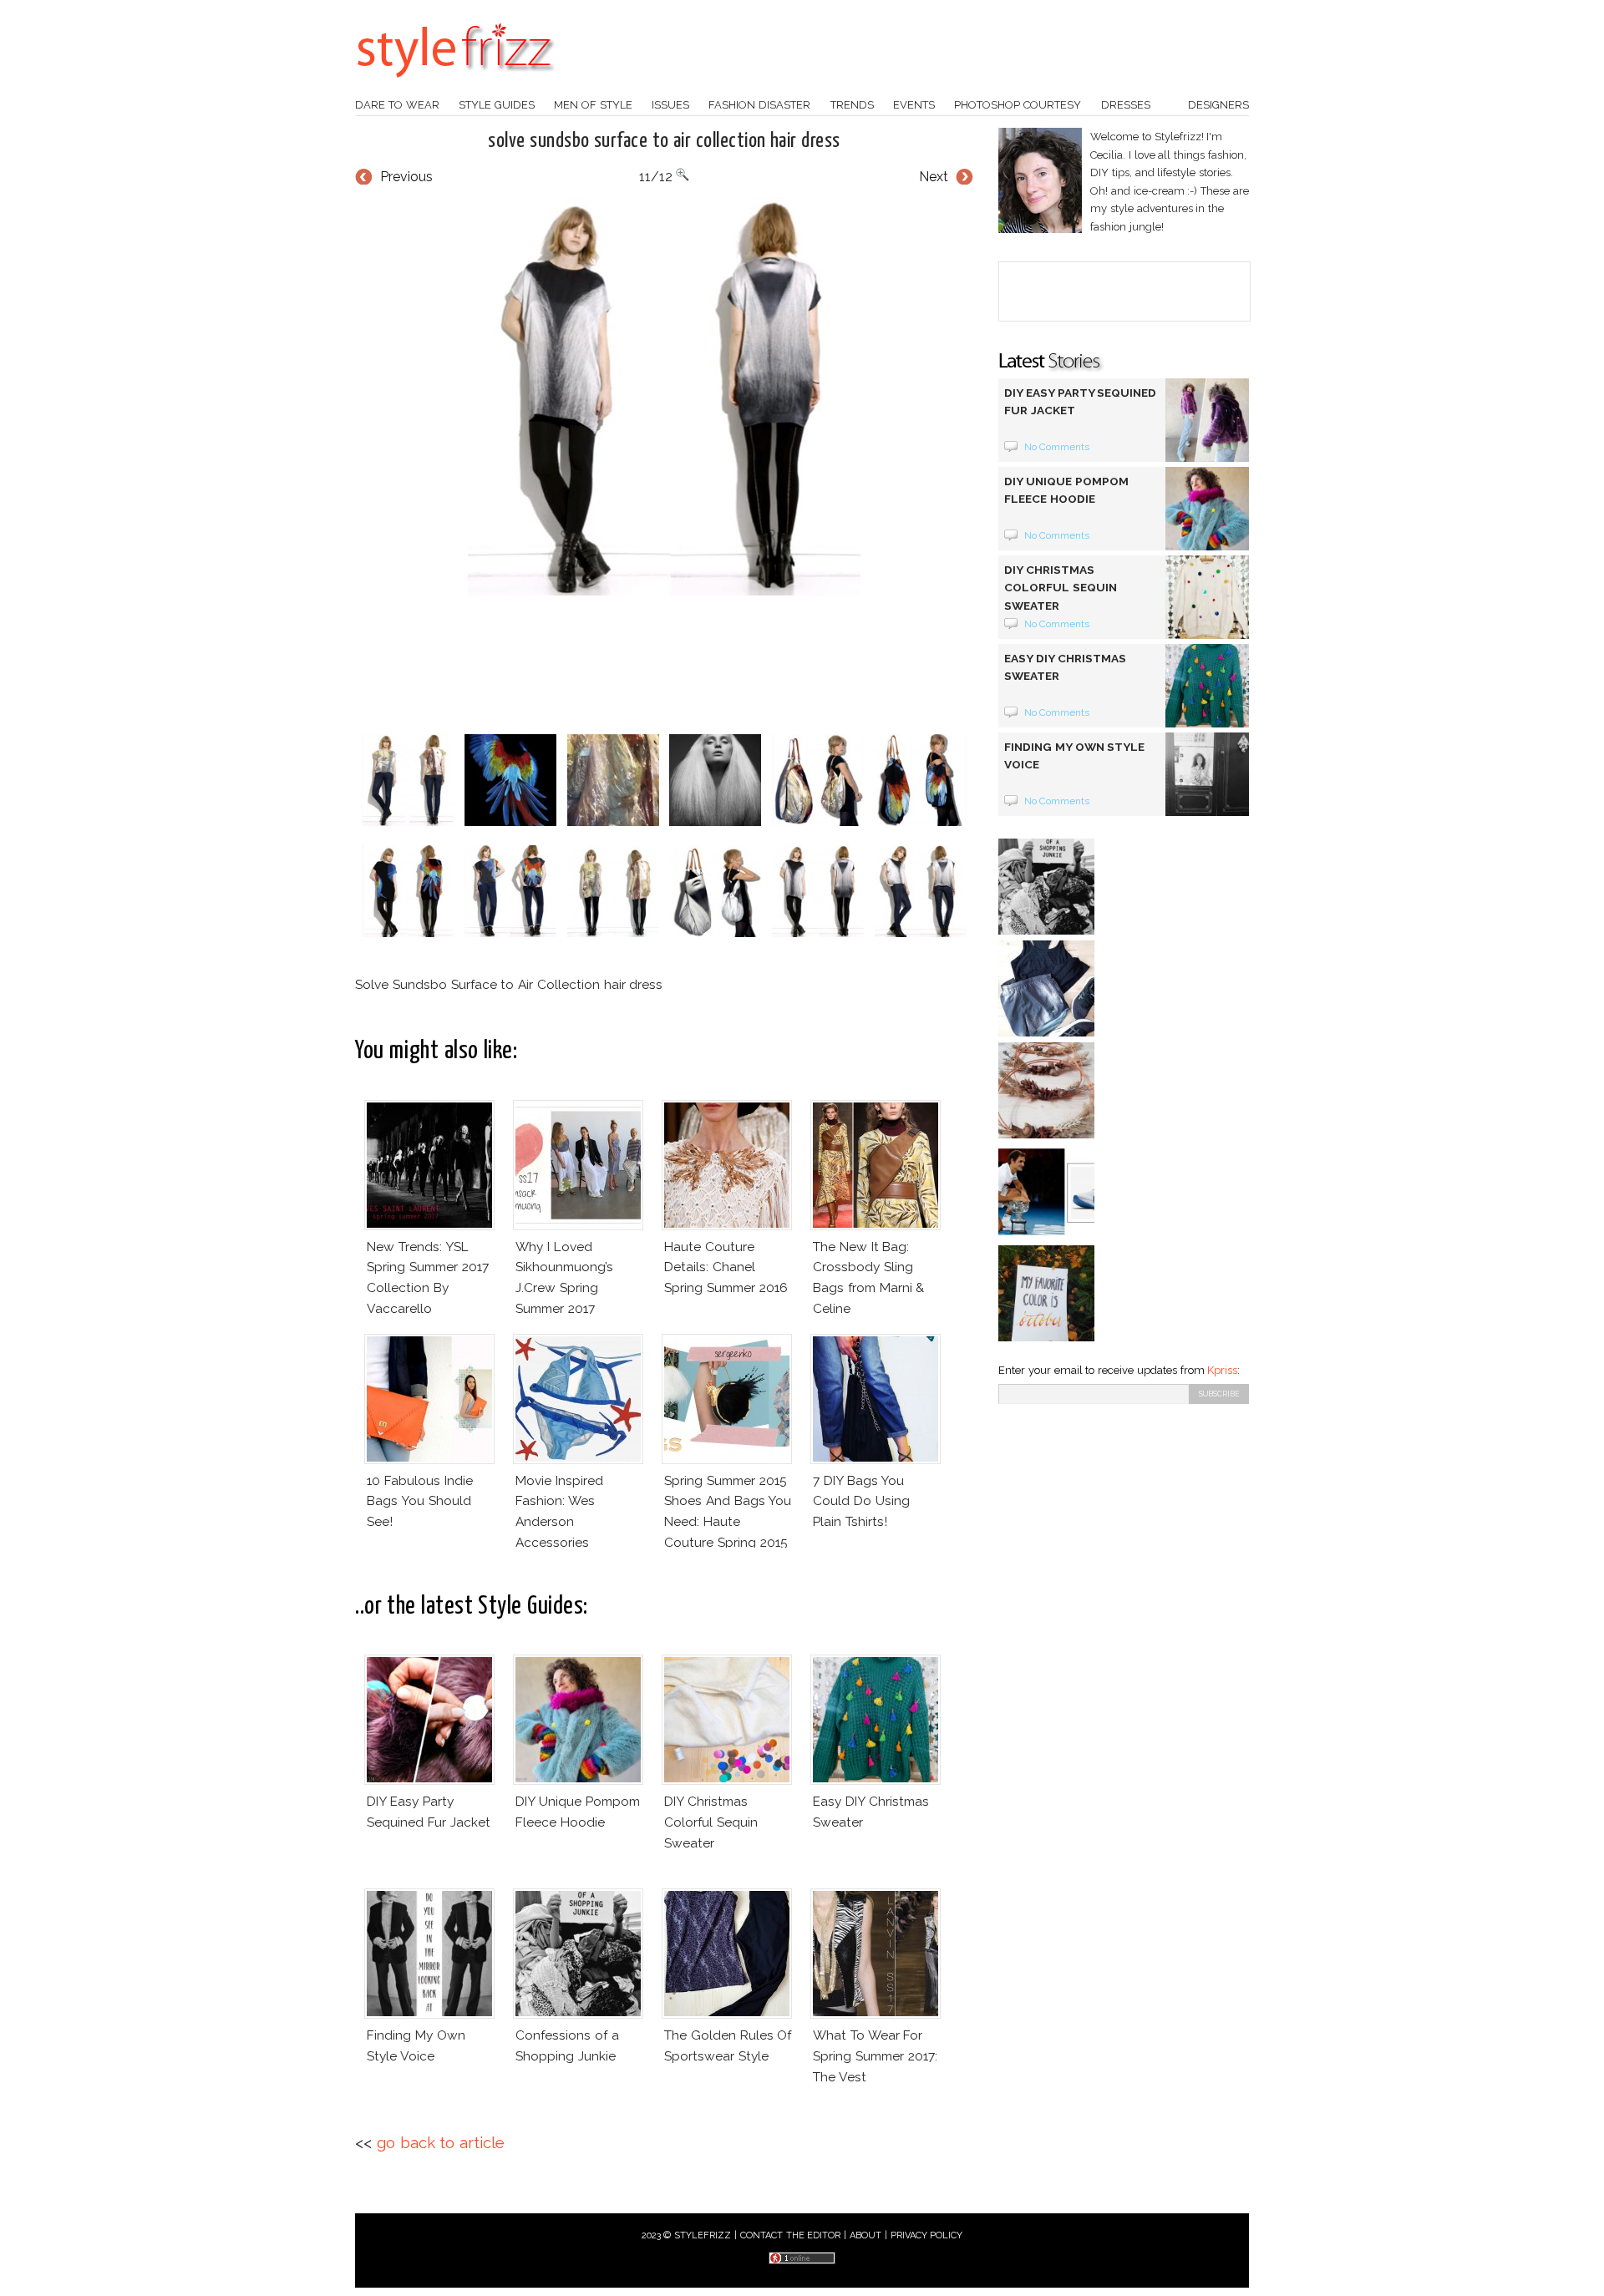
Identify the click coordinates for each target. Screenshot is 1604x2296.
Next (934, 177)
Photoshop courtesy (1018, 105)
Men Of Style (593, 105)
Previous (406, 177)
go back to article (441, 2143)
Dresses (1126, 105)
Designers (1218, 105)
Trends (852, 105)
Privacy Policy (927, 2235)
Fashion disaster (759, 105)
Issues (670, 105)
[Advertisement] (664, 665)
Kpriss (1222, 1370)
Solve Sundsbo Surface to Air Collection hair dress (664, 141)
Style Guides (497, 105)
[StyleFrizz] (455, 86)
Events (914, 105)
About (865, 2235)
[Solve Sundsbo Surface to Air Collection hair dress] (664, 396)
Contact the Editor (791, 2235)
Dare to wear (397, 105)
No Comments (1057, 447)
